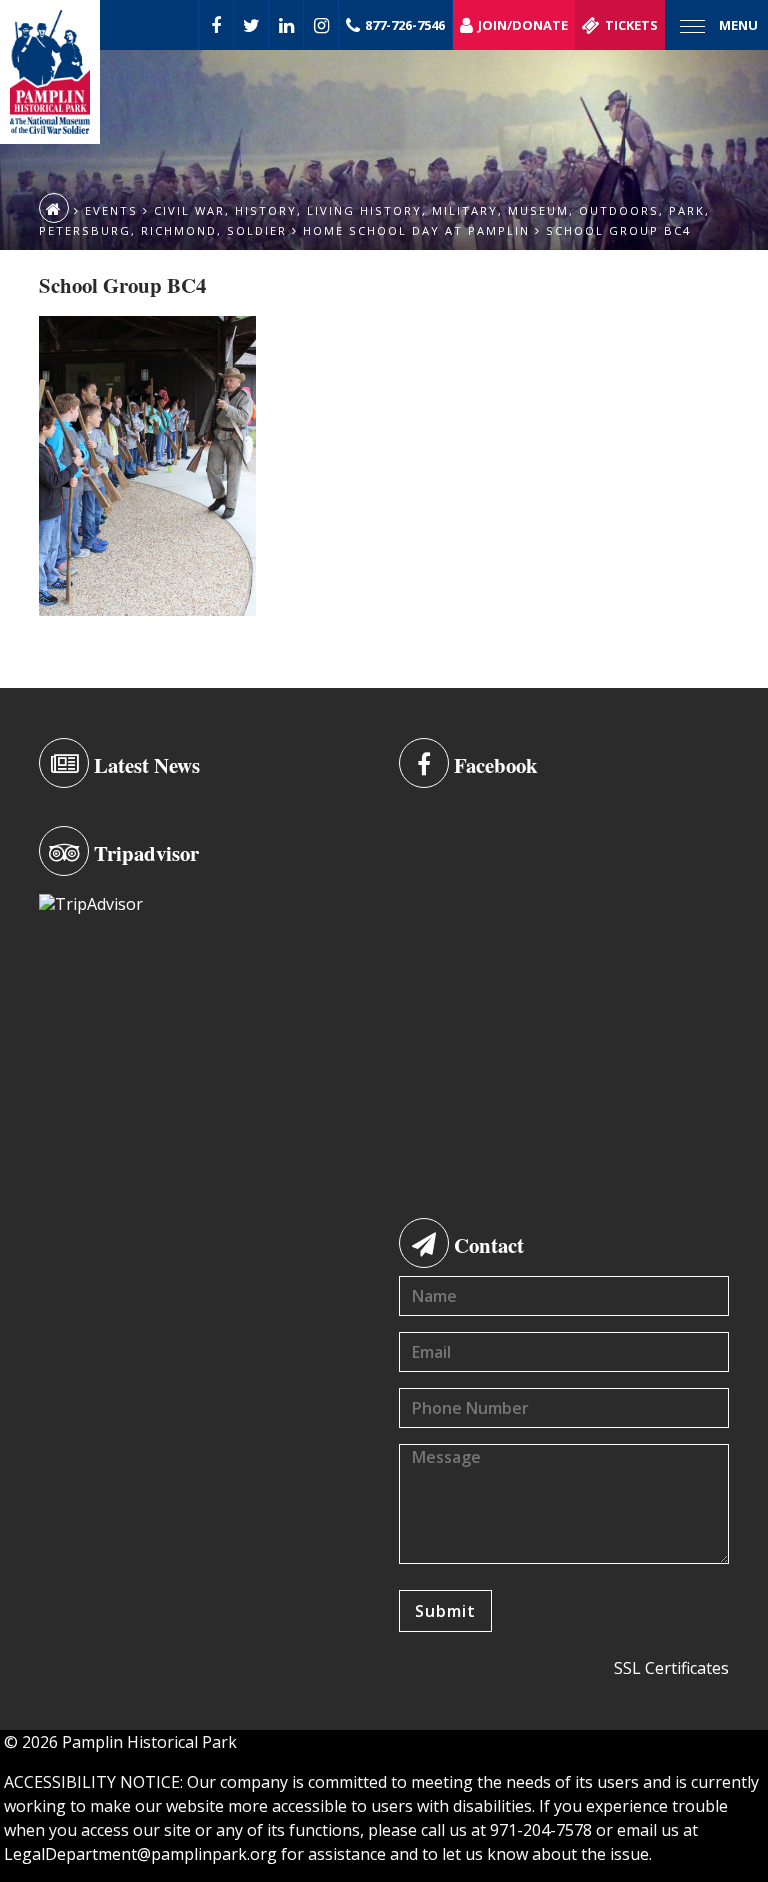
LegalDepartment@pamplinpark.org (140, 1854)
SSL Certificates (671, 1668)
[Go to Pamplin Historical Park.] (54, 208)
